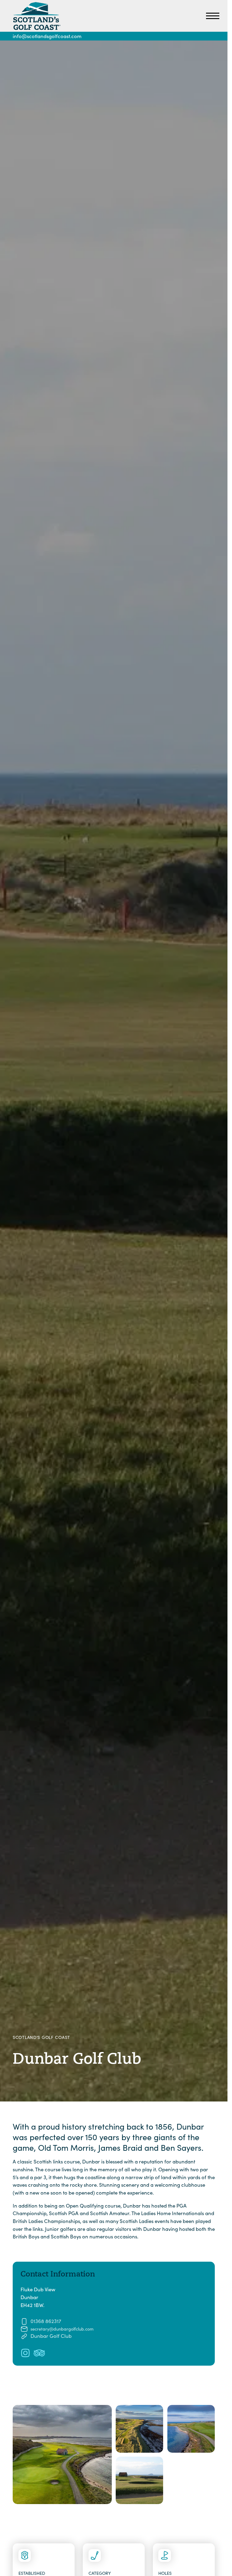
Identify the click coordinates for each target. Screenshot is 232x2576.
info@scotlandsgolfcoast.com (47, 36)
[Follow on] (25, 2353)
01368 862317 (46, 2321)
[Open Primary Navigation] (213, 16)
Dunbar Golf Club (51, 2336)
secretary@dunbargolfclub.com (62, 2329)
